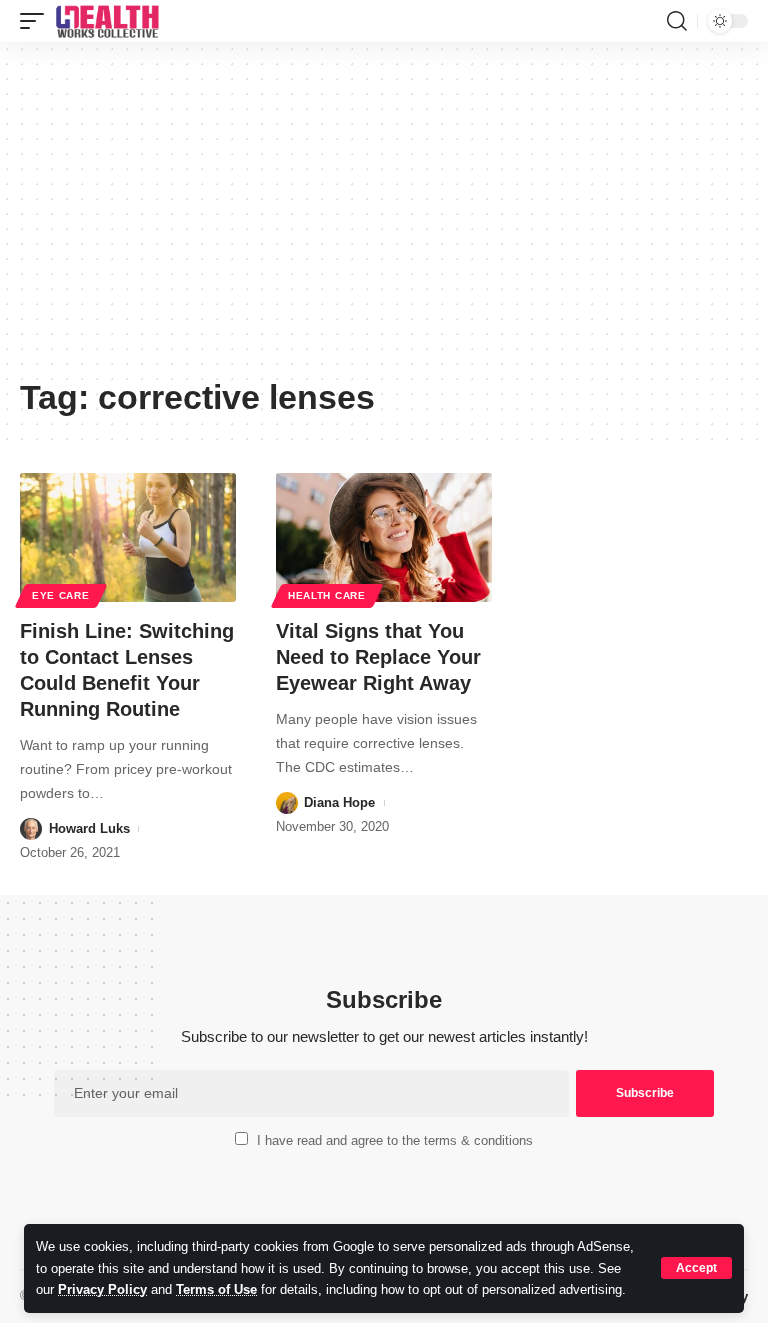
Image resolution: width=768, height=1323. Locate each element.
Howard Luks (89, 828)
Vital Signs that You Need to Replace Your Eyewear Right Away (378, 657)
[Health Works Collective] (107, 21)
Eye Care (61, 595)
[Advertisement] (384, 217)
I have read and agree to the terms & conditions (395, 1140)
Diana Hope (339, 802)
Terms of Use (216, 1289)
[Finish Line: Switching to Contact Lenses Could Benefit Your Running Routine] (128, 538)
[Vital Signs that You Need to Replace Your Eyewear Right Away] (384, 538)
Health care (327, 595)
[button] (696, 1268)
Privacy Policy (102, 1289)
